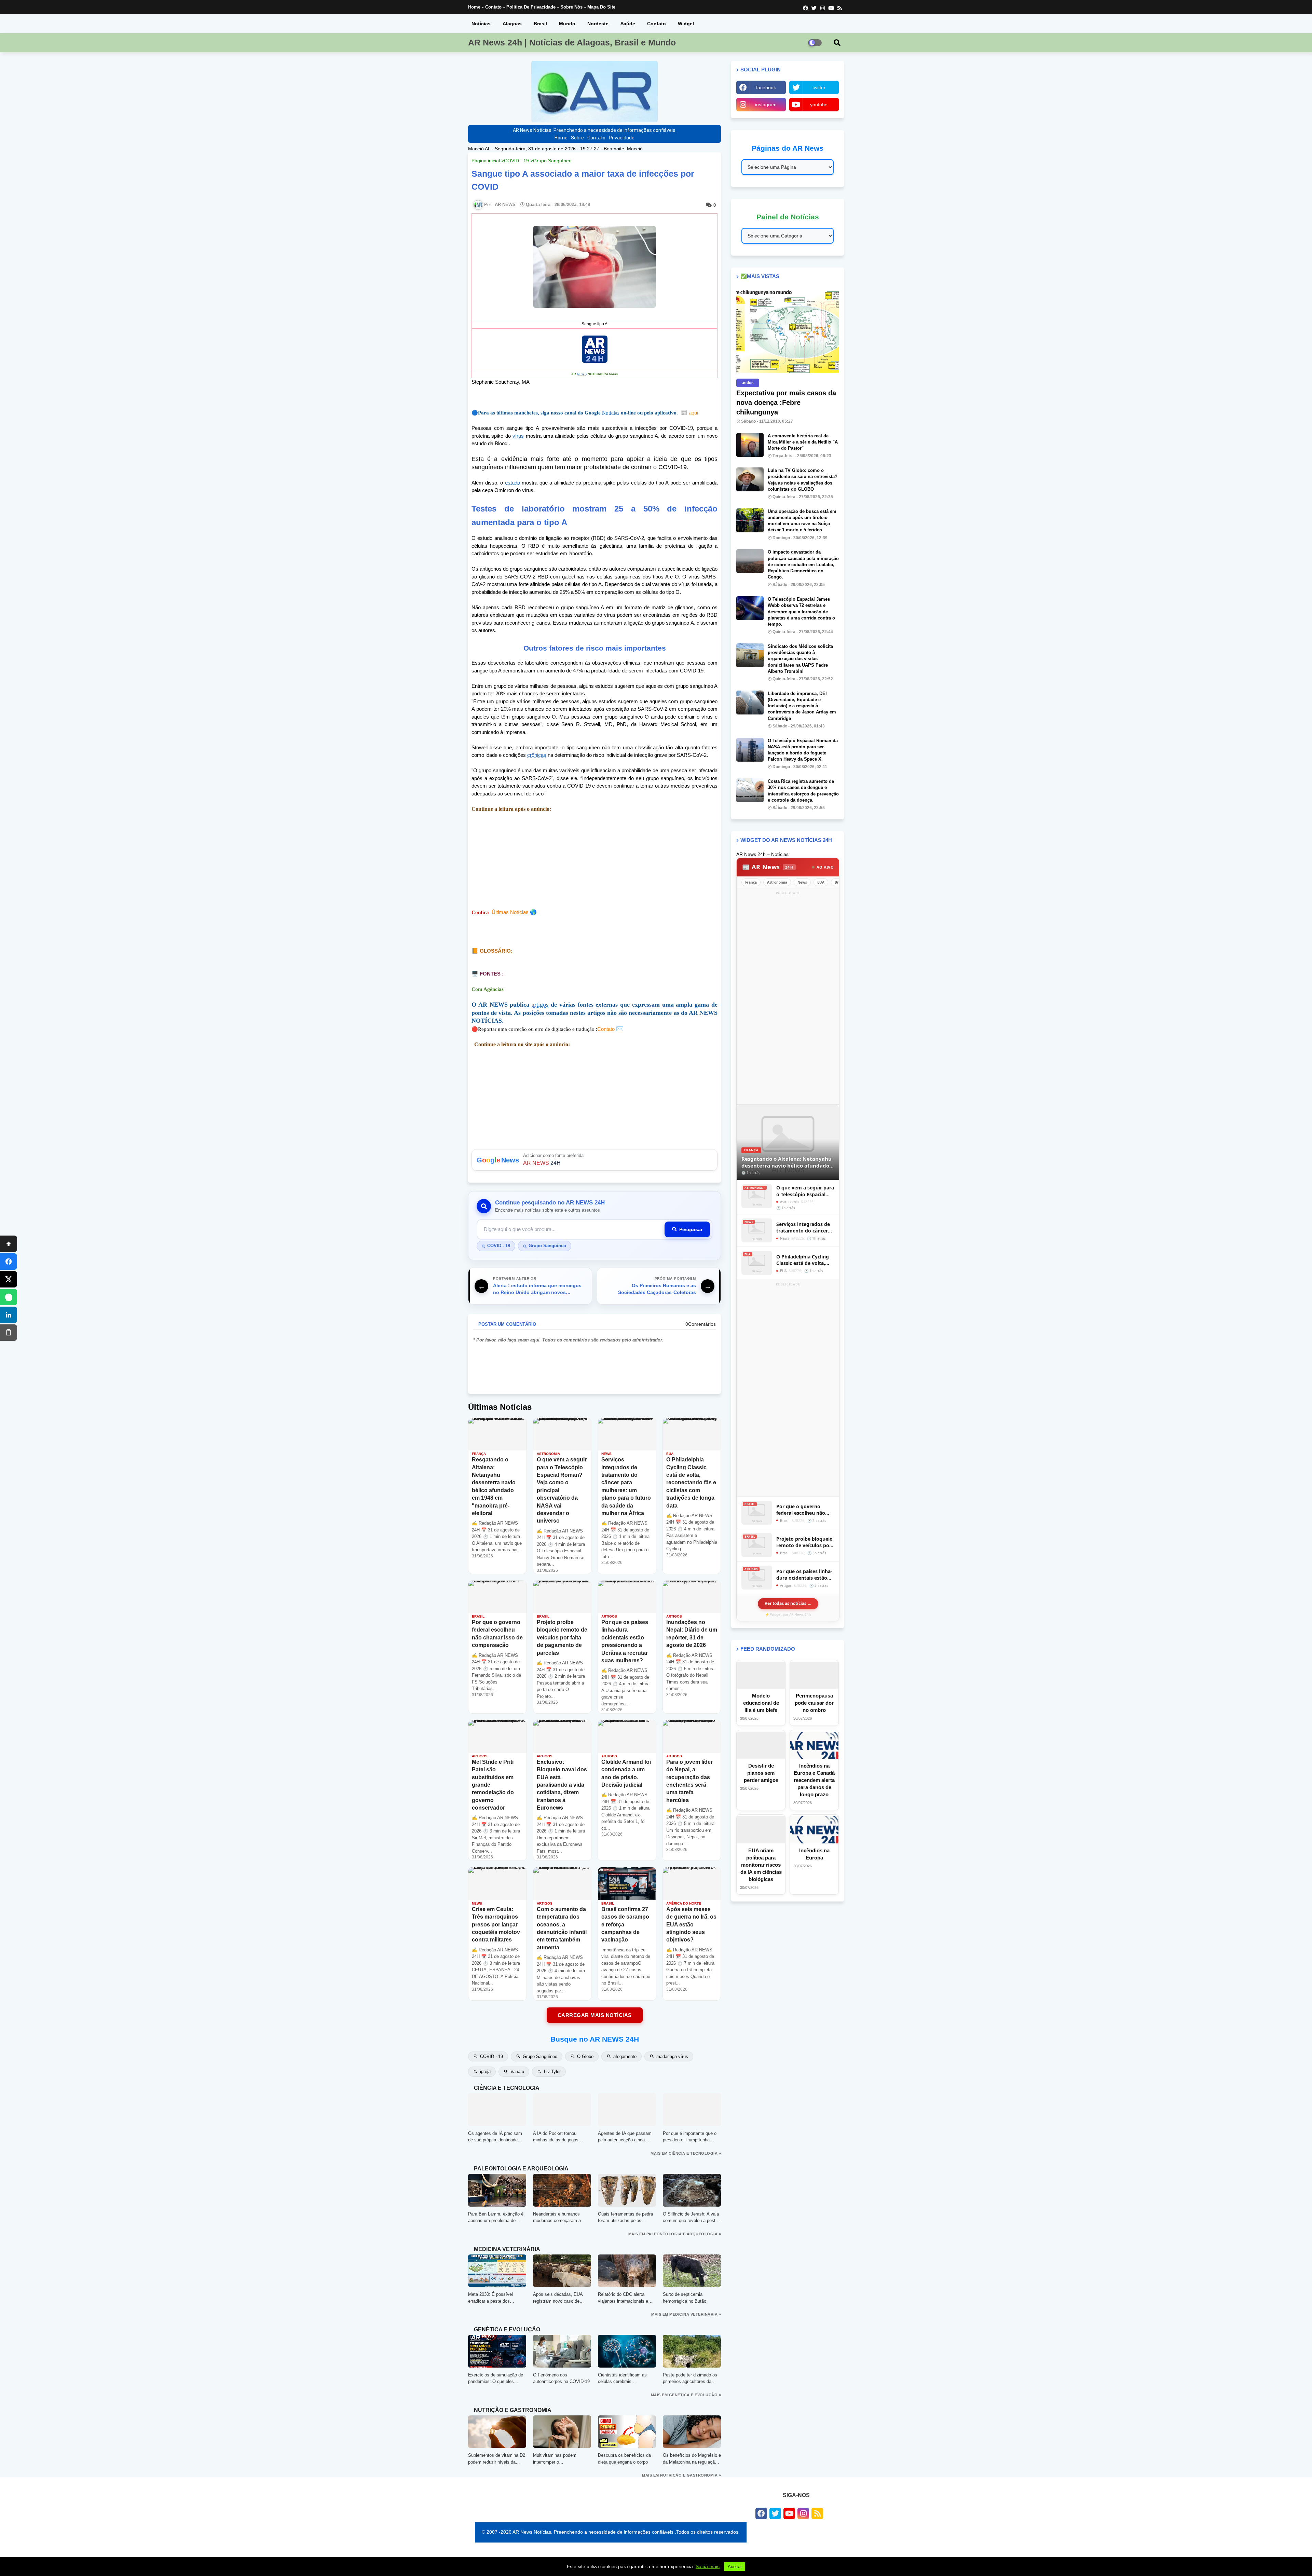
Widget (686, 24)
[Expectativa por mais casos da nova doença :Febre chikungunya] (788, 331)
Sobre (577, 138)
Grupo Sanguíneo (552, 161)
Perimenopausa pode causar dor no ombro (814, 1703)
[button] (837, 43)
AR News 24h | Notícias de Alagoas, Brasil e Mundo (572, 42)
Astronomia (777, 882)
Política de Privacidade (531, 7)
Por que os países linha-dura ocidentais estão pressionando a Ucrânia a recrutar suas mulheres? (804, 1575)
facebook (766, 87)
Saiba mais (708, 2566)
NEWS (582, 374)
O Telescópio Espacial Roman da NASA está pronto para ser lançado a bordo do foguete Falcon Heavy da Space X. (803, 750)
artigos (540, 1005)
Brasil (540, 24)
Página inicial (486, 161)
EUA (821, 882)
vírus (518, 436)
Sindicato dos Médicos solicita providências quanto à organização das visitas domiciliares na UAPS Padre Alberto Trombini (800, 659)
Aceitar (735, 2567)
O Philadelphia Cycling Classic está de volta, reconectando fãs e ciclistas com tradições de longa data (803, 1260)
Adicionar (594, 1160)
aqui (689, 413)
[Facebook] (9, 1262)
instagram (766, 105)
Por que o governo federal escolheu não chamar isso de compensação (801, 1510)
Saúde (628, 24)
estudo (512, 483)
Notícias (481, 24)
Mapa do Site (601, 7)
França (751, 882)
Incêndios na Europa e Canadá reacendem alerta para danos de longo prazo (814, 1780)
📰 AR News (768, 867)
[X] (9, 1279)
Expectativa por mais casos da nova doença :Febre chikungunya (786, 403)
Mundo (567, 24)
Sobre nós (571, 7)
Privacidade (622, 138)
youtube (819, 105)
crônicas (537, 755)
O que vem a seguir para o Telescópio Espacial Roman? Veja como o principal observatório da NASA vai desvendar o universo (805, 1191)
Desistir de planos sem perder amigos (761, 1773)
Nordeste (598, 24)
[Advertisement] (594, 861)
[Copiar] (9, 1333)
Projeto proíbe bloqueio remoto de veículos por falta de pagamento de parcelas (804, 1542)
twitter (819, 87)
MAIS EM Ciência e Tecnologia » (686, 2153)
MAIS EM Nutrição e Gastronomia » (681, 2475)
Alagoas (512, 24)
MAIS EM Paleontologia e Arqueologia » (675, 2234)
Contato (493, 7)
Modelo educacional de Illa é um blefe (761, 1703)
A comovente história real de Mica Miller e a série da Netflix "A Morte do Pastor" (803, 442)
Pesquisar (691, 1229)
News (802, 882)
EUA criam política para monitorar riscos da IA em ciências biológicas (761, 1865)
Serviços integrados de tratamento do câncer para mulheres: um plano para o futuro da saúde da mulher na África (803, 1228)
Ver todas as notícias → (788, 1603)
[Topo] (9, 1244)
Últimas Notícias (510, 912)
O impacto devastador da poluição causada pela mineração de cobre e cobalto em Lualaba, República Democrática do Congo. (803, 564)
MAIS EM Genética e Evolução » (686, 2395)
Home (474, 7)
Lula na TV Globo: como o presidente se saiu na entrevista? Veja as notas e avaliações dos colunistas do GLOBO (803, 480)
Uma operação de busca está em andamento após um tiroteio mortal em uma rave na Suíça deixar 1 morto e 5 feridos (802, 521)
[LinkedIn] (9, 1315)
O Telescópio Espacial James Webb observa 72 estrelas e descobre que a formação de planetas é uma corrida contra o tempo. (801, 612)
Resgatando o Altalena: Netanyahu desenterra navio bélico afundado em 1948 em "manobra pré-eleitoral (788, 1162)
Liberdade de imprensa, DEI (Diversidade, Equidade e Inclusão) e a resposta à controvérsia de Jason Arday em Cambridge (802, 706)
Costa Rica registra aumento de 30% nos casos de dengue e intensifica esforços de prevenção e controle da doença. (803, 791)
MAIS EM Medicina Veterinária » (686, 2314)
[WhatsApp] (9, 1297)
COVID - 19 (516, 161)
